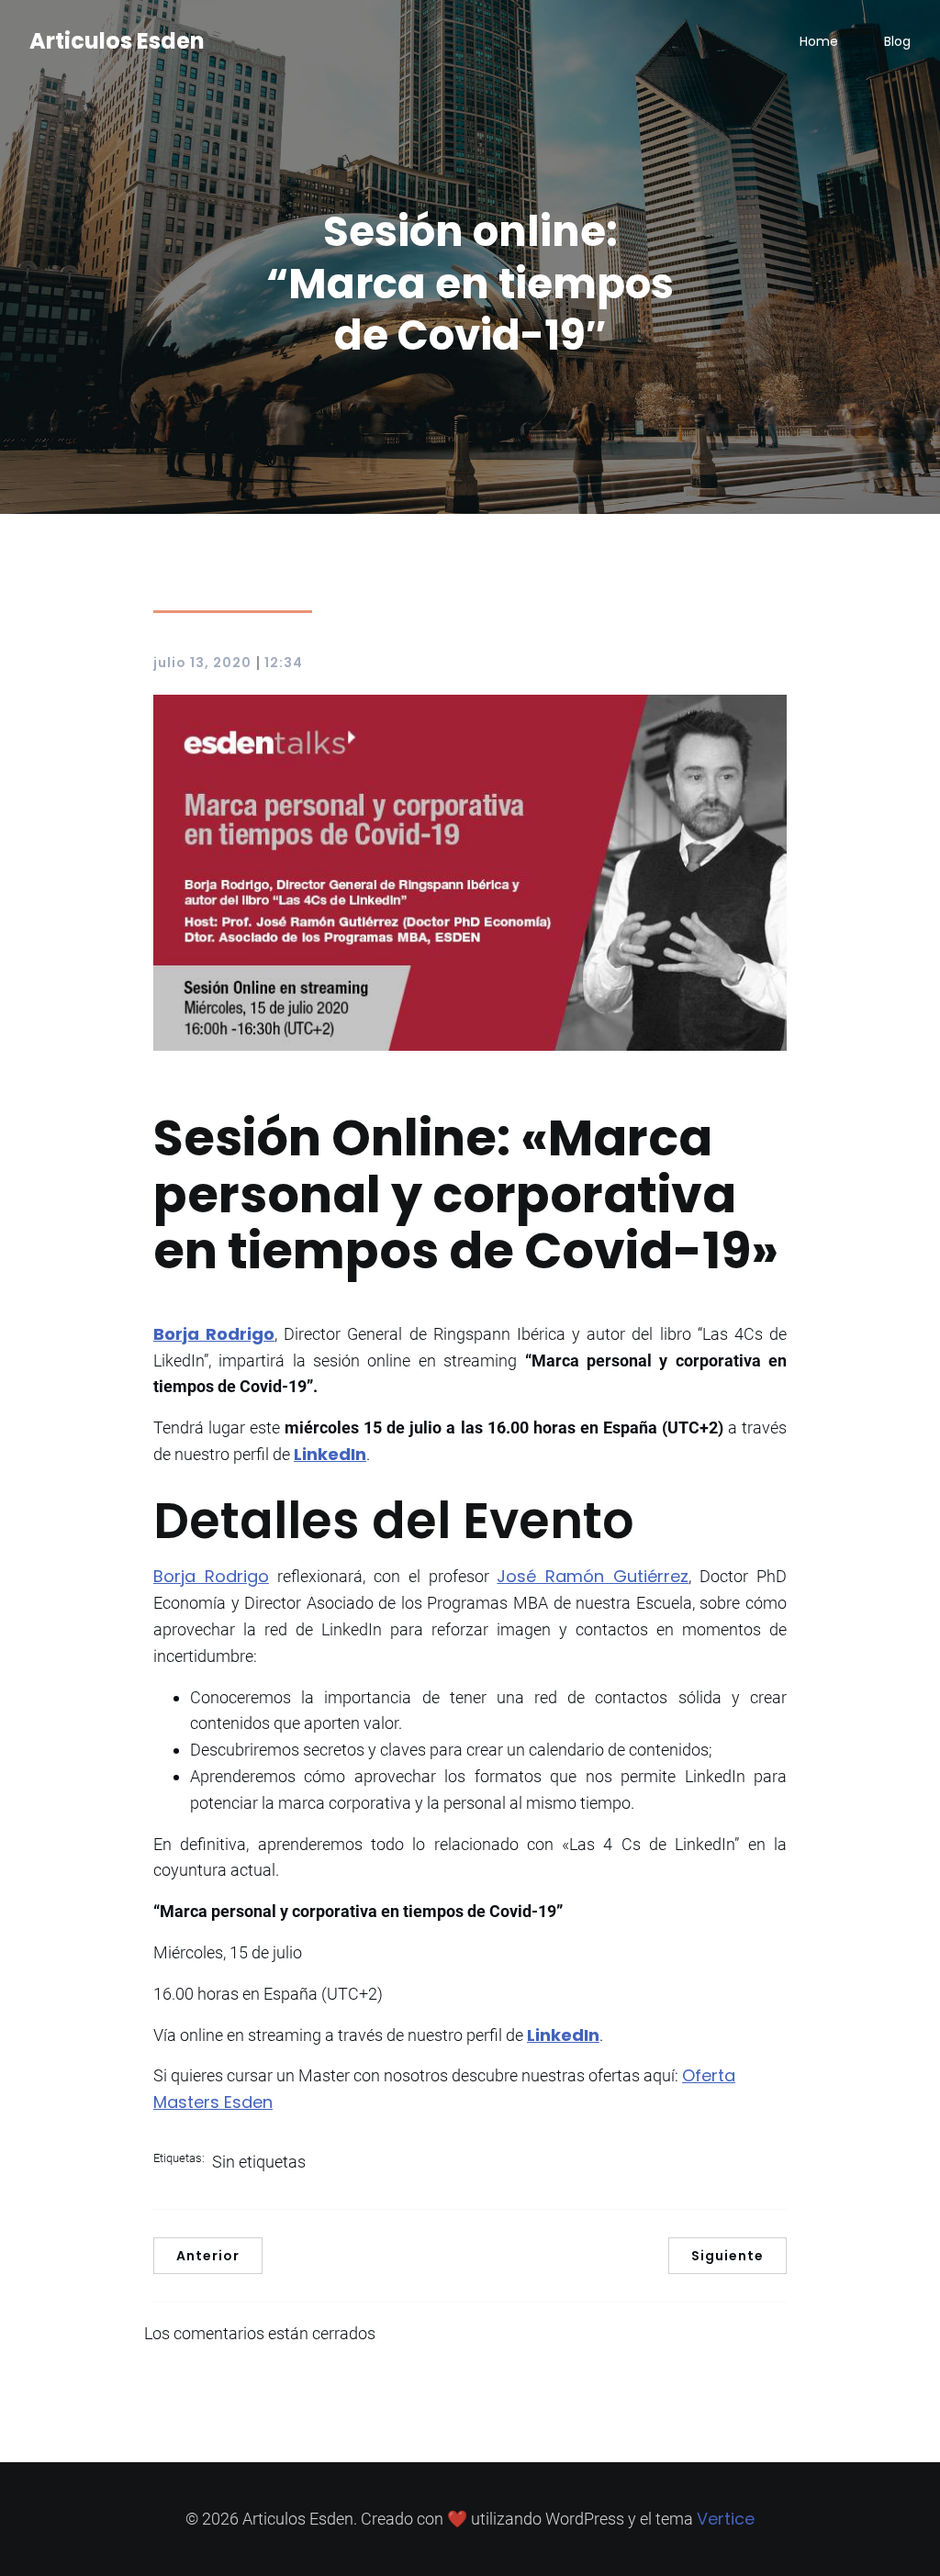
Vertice (726, 2519)
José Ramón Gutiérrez (593, 1576)
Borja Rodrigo (211, 1576)
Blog (897, 41)
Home (819, 41)
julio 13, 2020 (202, 663)
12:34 (284, 663)
